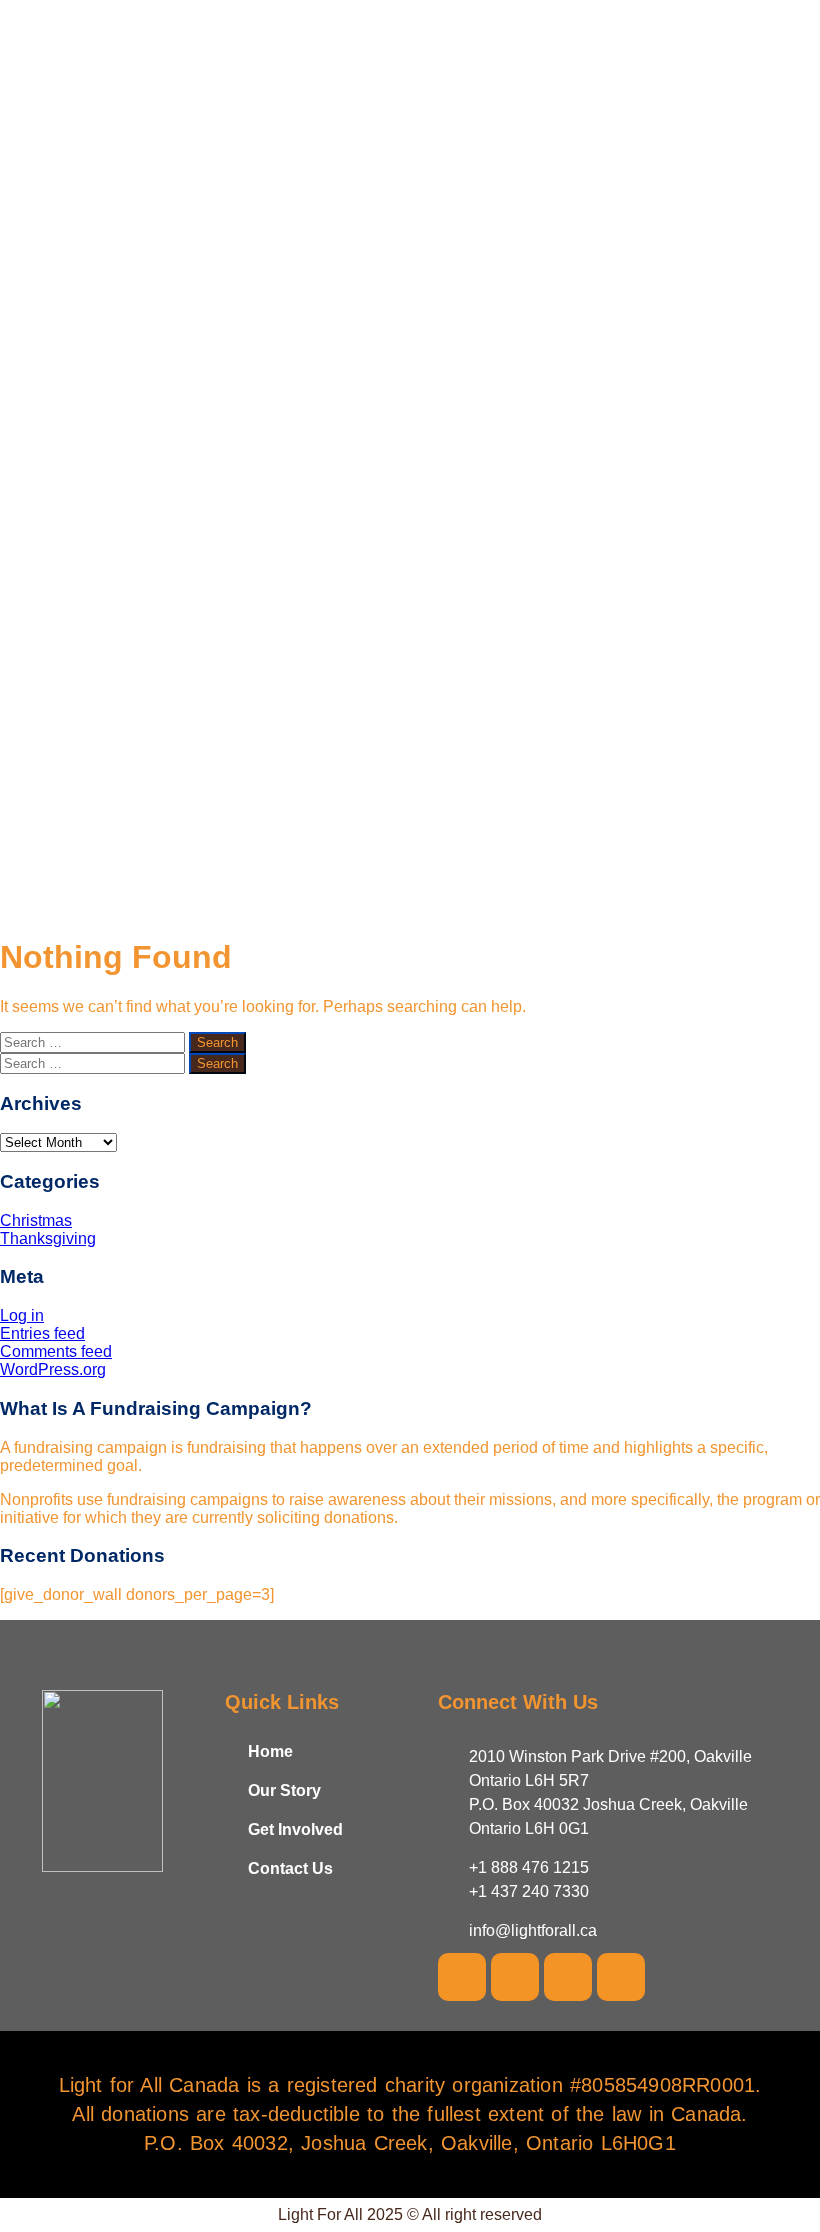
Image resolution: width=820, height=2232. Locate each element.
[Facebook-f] (462, 1977)
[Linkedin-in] (621, 1977)
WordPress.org (53, 1369)
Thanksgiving (48, 1238)
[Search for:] (94, 1041)
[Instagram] (568, 1977)
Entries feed (42, 1333)
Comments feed (56, 1351)
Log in (22, 1315)
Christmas (36, 1220)
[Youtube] (515, 1977)
